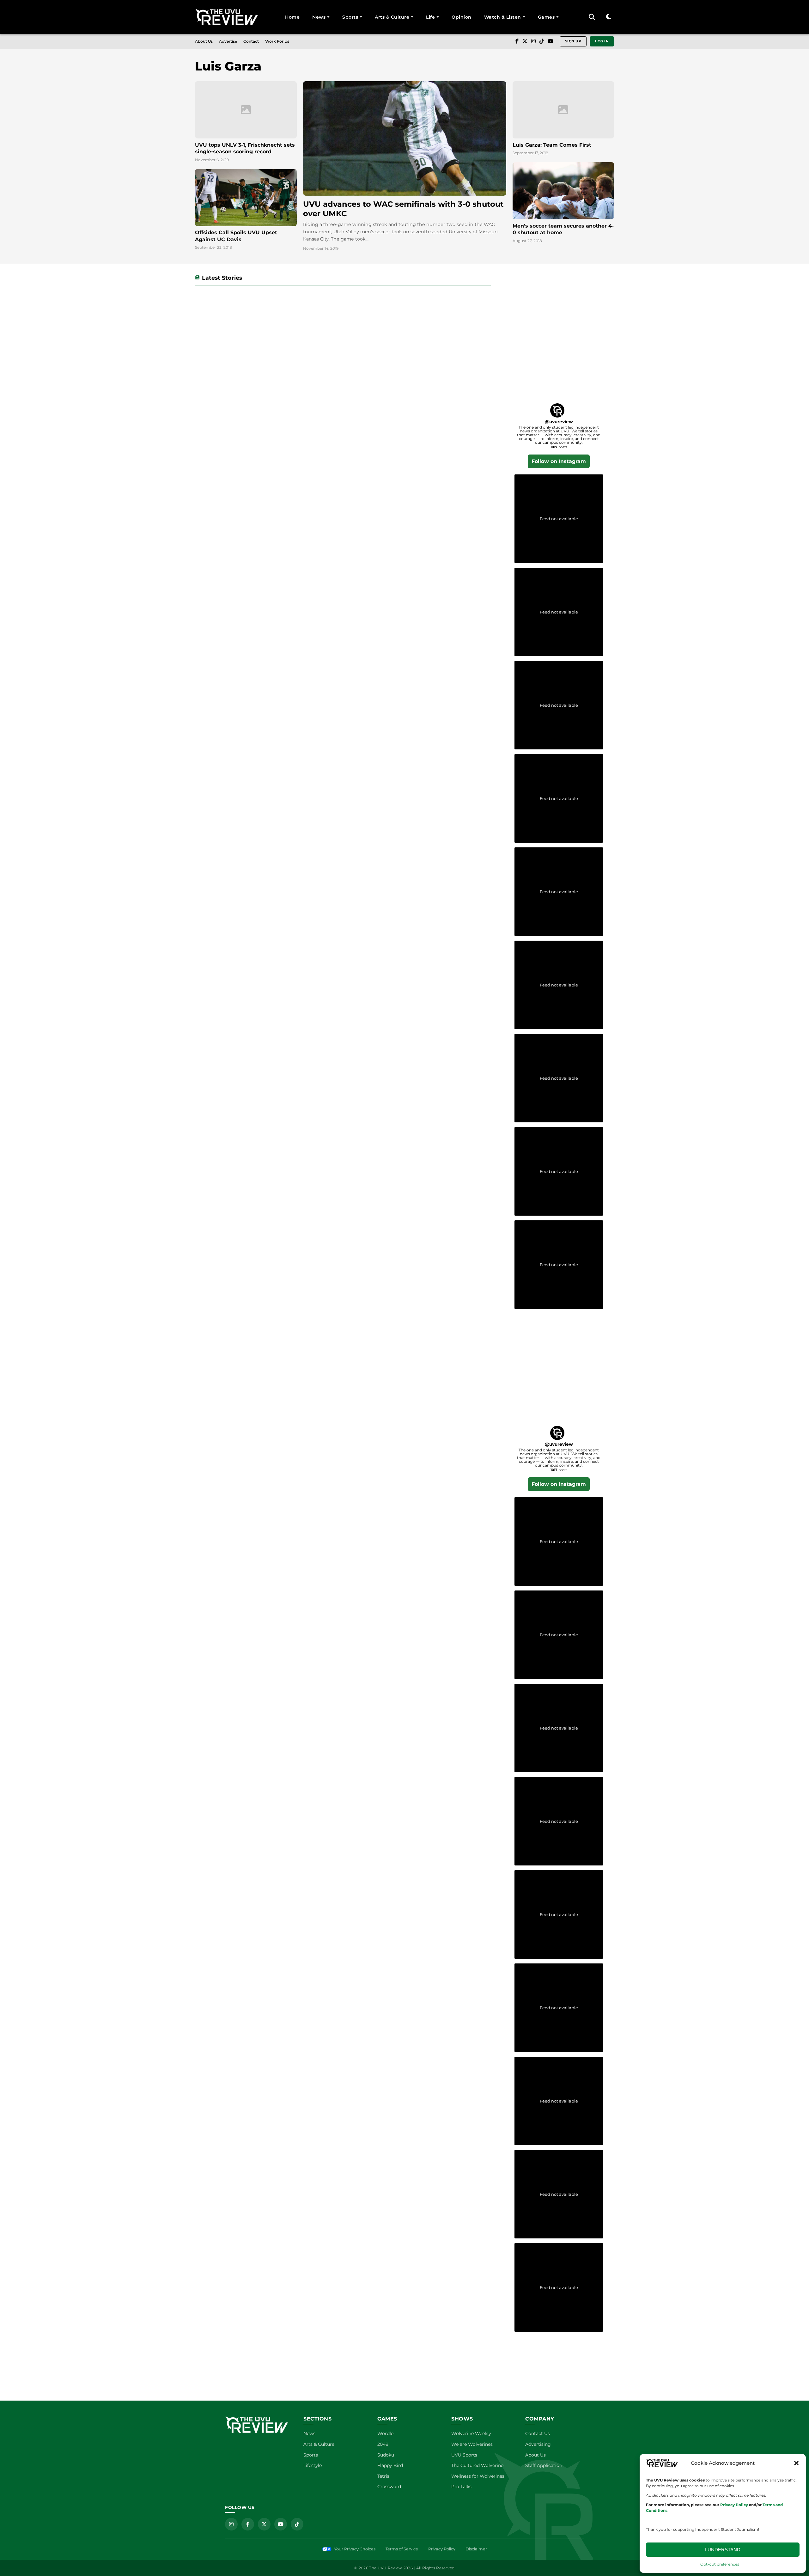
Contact (251, 41)
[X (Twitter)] (525, 41)
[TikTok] (542, 41)
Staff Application (544, 2465)
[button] (796, 2463)
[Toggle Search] (592, 17)
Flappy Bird (390, 2465)
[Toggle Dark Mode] (608, 17)
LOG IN (602, 41)
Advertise (228, 41)
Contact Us (538, 2433)
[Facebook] (517, 41)
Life (430, 17)
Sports (350, 17)
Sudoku (386, 2455)
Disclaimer (476, 2549)
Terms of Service (402, 2549)
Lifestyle (313, 2465)
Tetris (383, 2476)
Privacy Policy (442, 2549)
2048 (383, 2444)
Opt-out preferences (720, 2564)
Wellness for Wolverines (478, 2476)
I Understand (723, 2550)
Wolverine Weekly (471, 2433)
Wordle (385, 2433)
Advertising (538, 2444)
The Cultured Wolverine (477, 2465)
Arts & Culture (392, 17)
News (319, 17)
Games (546, 17)
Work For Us (277, 41)
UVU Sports (464, 2455)
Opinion (462, 17)
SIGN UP (573, 41)
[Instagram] (533, 41)
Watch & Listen (503, 17)
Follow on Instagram (559, 461)
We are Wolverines (472, 2444)
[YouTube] (550, 41)
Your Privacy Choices (355, 2549)
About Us (204, 41)
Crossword (389, 2487)
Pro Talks (461, 2487)
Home (292, 17)
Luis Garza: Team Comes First (552, 145)
